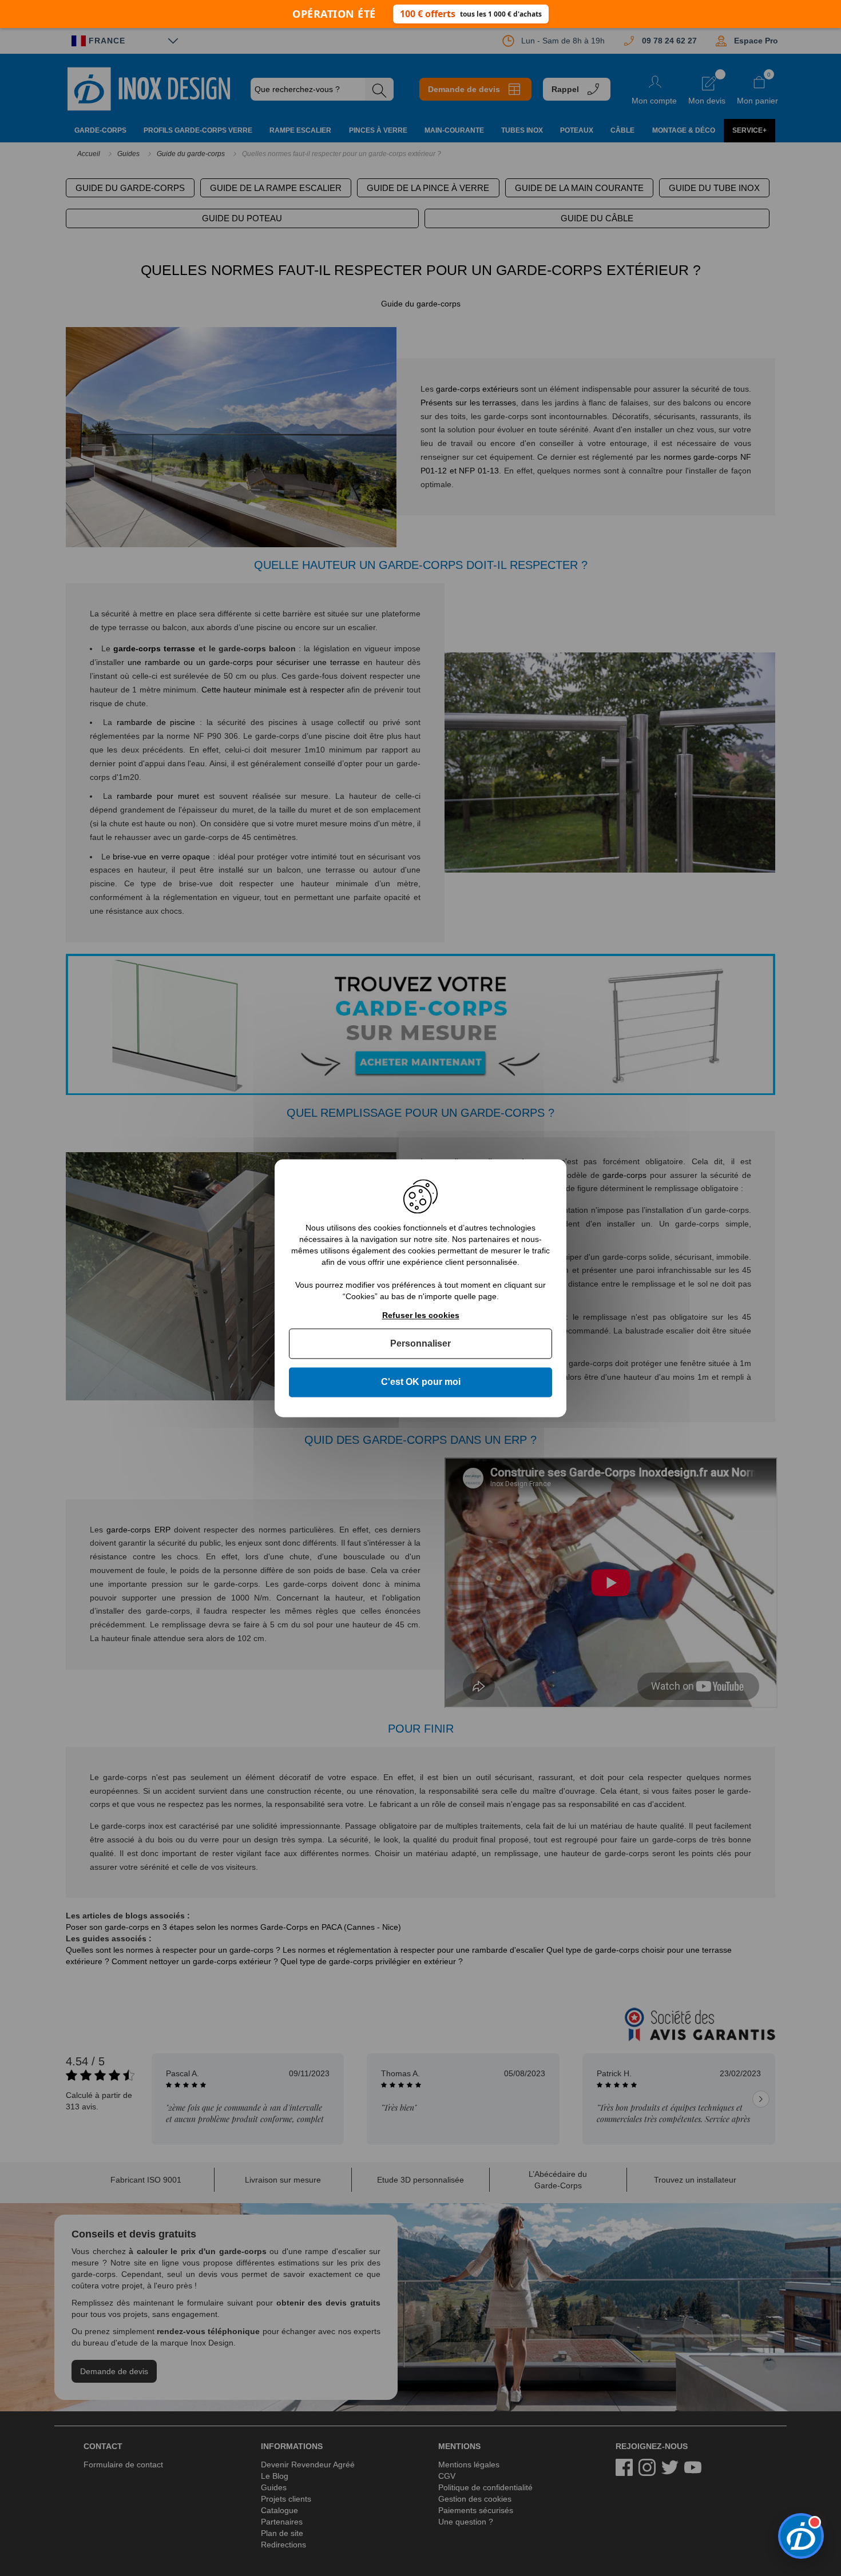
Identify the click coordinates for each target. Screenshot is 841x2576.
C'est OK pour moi (421, 1382)
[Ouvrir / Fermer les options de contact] (801, 2536)
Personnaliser (420, 1344)
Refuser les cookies (421, 1315)
